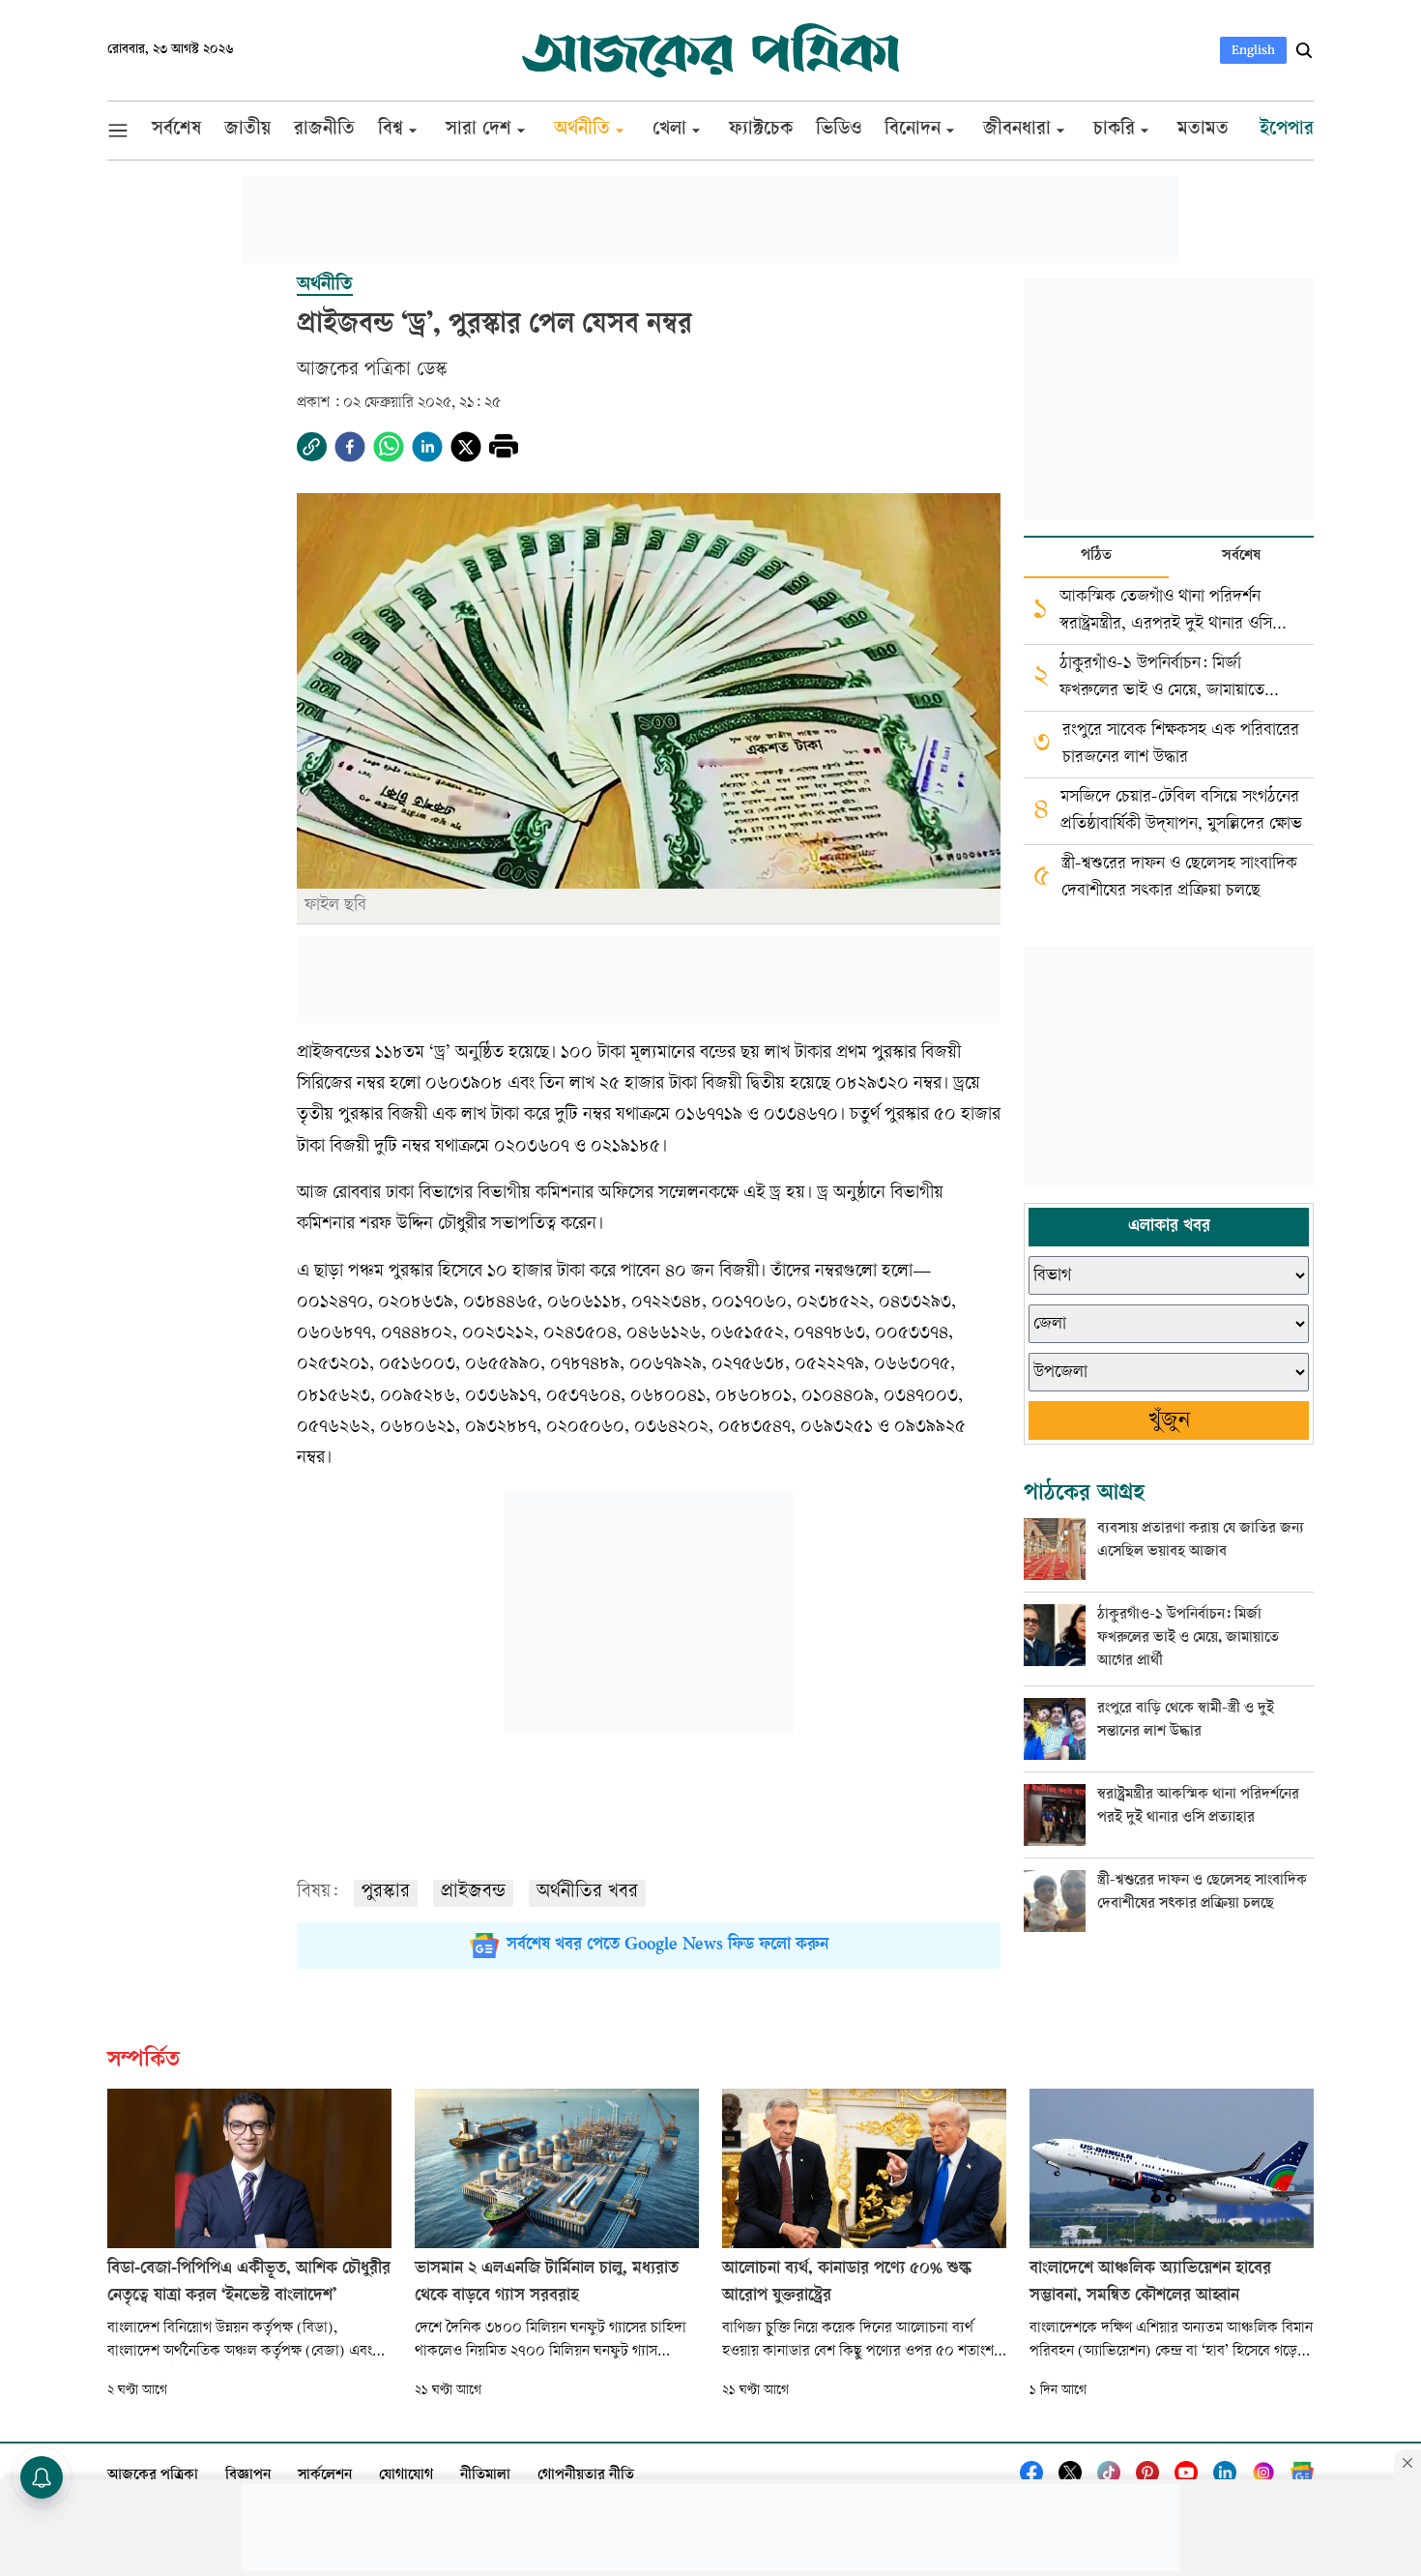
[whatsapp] (389, 447)
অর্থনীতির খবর (587, 1893)
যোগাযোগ (406, 2476)
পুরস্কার (386, 1893)
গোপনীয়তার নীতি (586, 2476)
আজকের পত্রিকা (153, 2476)
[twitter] (466, 447)
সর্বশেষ (1241, 556)
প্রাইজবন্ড (473, 1893)
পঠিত (1096, 556)
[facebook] (350, 447)
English (1253, 50)
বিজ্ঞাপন (248, 2476)
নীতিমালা (485, 2476)
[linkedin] (427, 447)
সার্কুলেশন (325, 2476)
